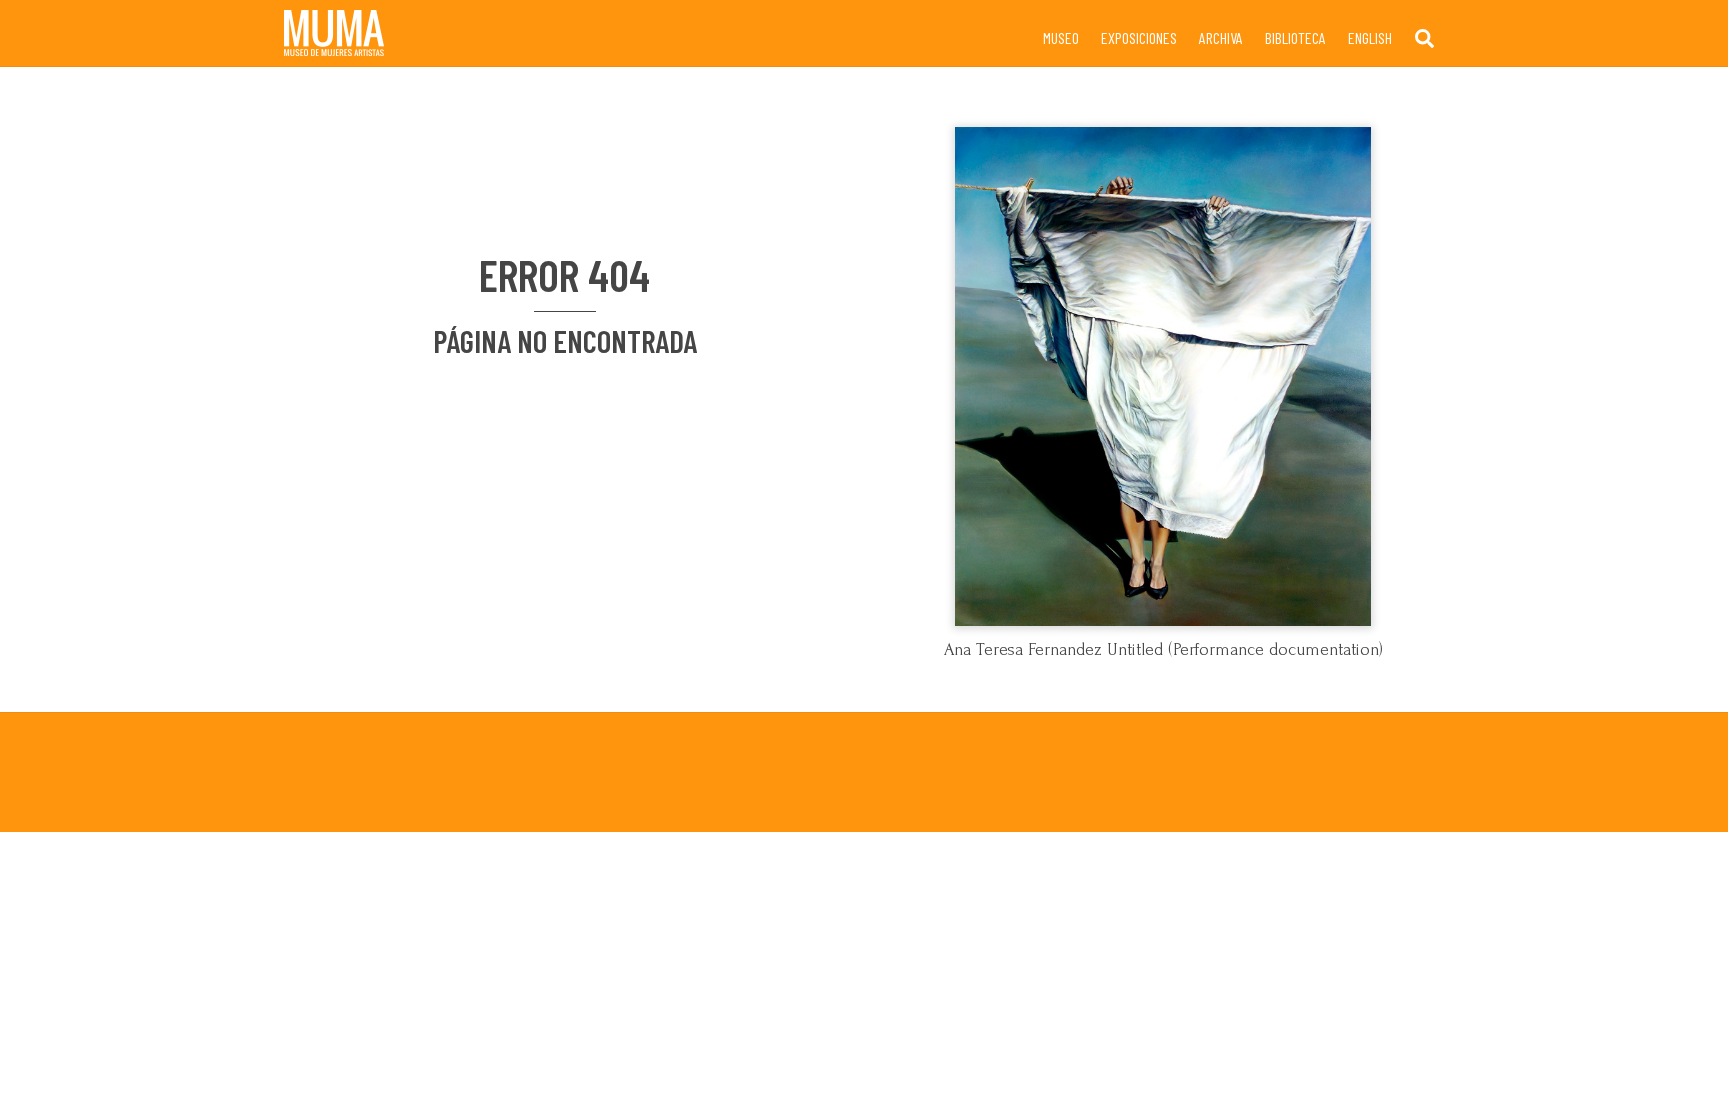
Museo (1061, 37)
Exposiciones (1139, 37)
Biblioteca (1295, 37)
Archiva (1221, 37)
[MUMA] (334, 46)
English (1370, 37)
